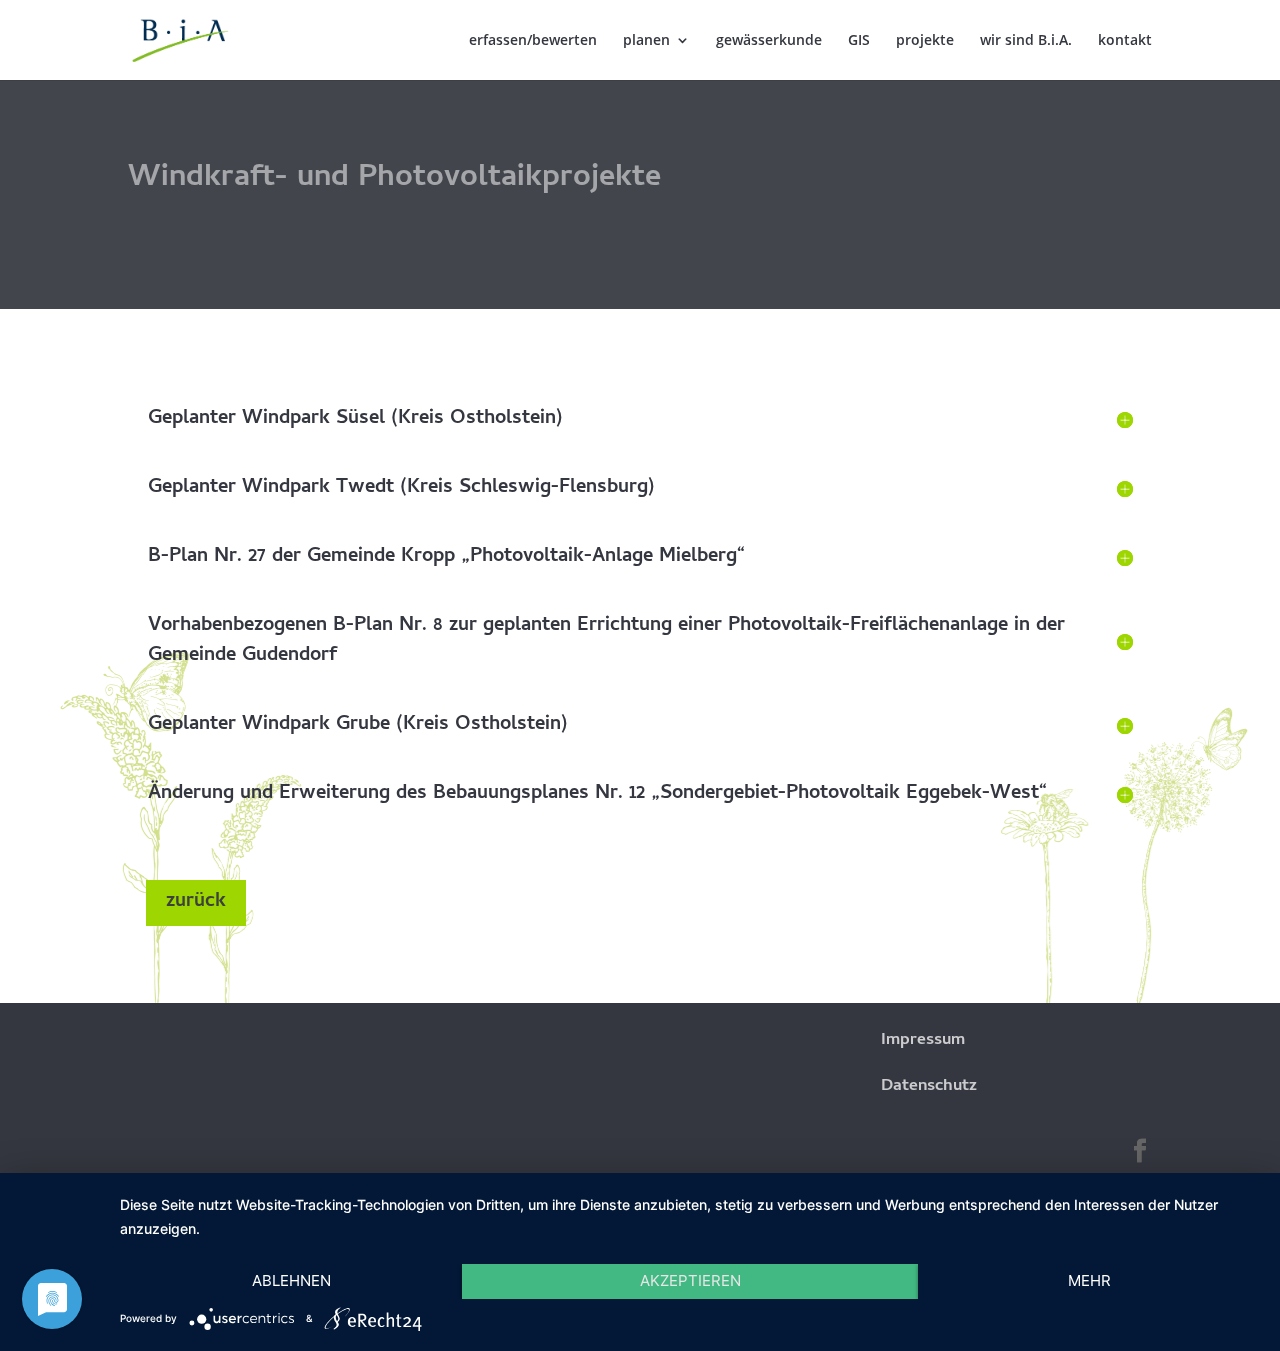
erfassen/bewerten (533, 41)
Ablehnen (291, 1280)
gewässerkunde (769, 41)
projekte (925, 41)
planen (646, 41)
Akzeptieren (690, 1280)
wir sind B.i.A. (1026, 41)
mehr (1089, 1280)
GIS (859, 41)
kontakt (1125, 41)
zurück (196, 902)
